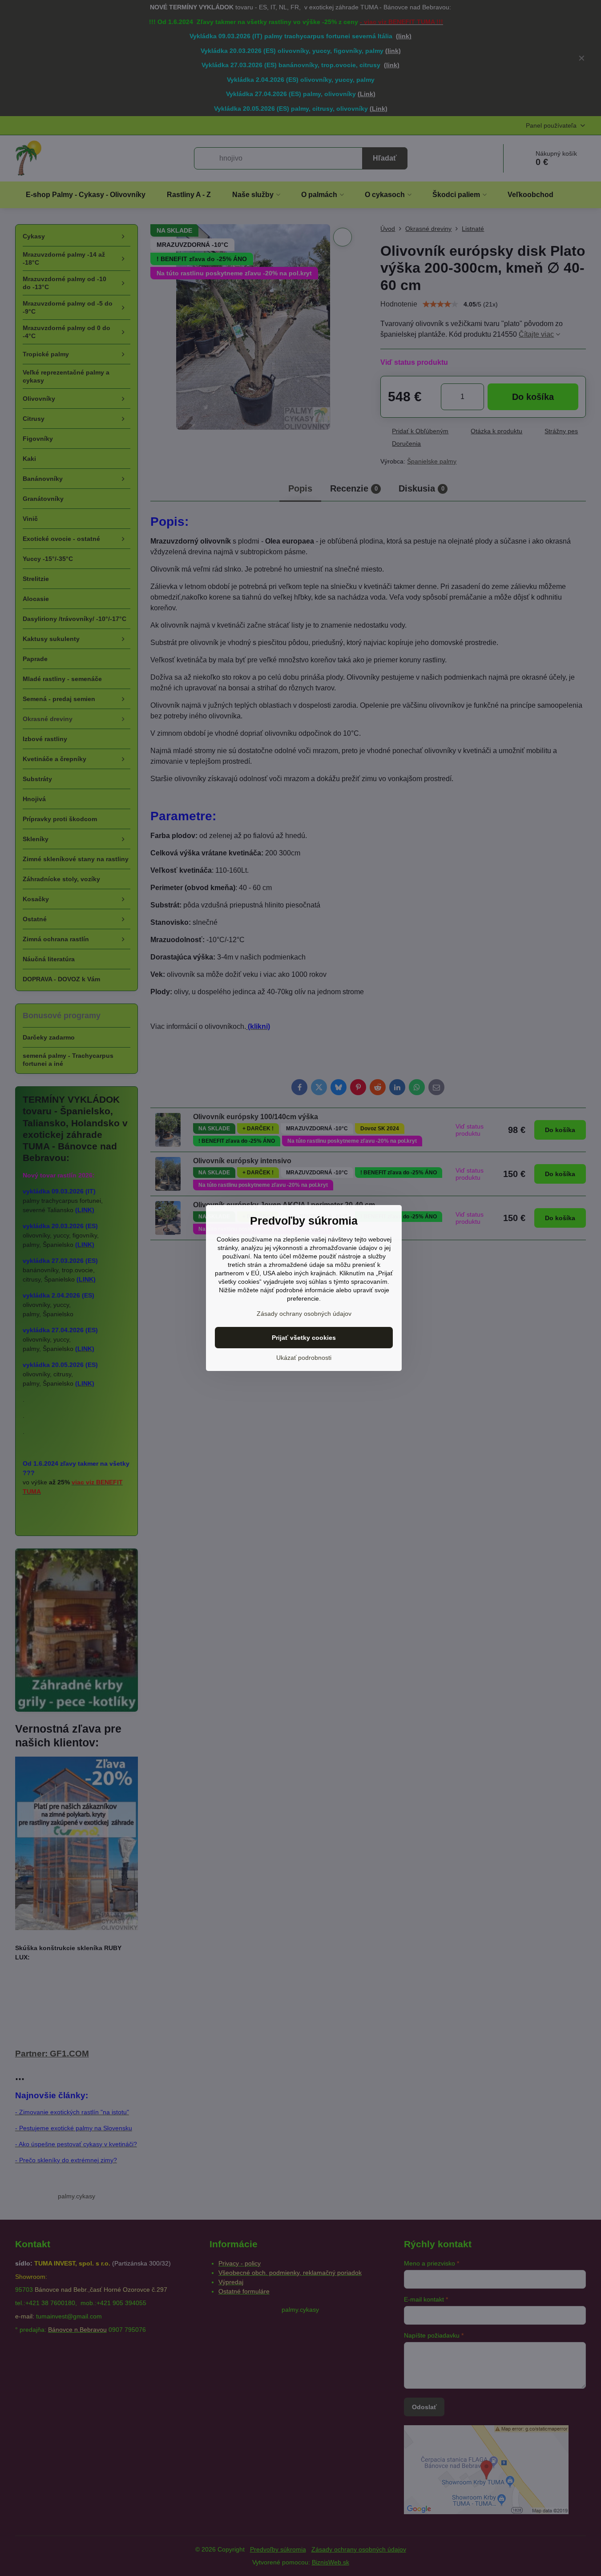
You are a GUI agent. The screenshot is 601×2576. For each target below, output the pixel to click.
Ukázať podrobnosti (304, 1358)
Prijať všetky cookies (304, 1338)
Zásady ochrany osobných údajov (304, 1314)
